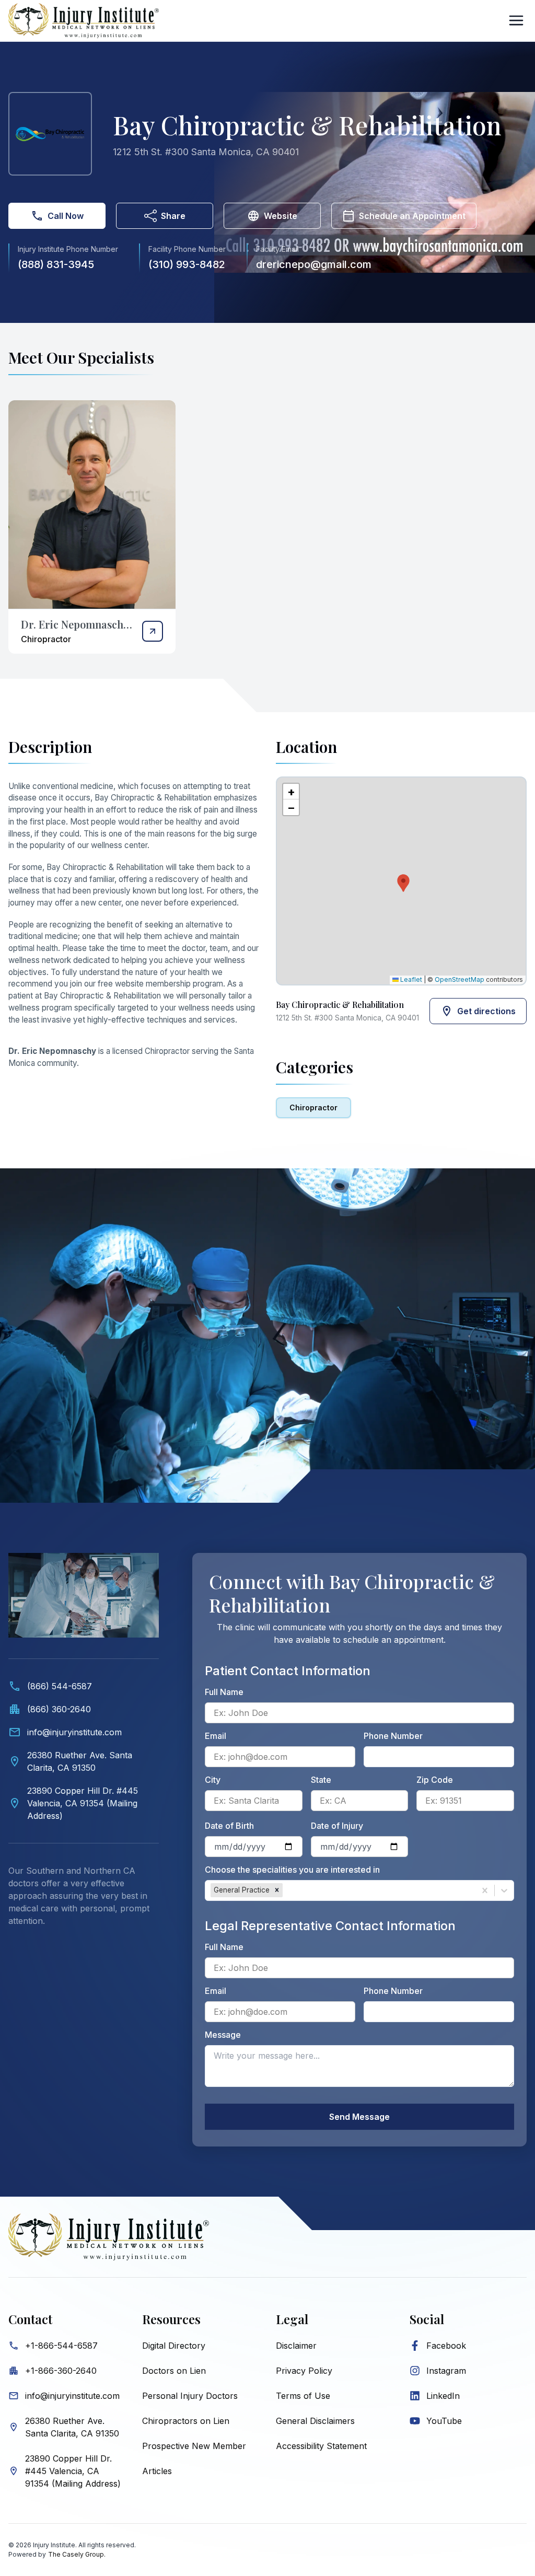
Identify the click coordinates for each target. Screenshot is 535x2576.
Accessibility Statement (321, 2446)
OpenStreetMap (460, 979)
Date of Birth (229, 1826)
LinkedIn (443, 2396)
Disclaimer (296, 2346)
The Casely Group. (77, 2554)
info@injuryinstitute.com (72, 2396)
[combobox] (286, 1890)
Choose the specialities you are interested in (292, 1870)
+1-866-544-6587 (61, 2346)
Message (223, 2035)
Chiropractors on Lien (186, 2421)
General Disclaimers (315, 2421)
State (321, 1780)
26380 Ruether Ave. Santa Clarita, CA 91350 (72, 2427)
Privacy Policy (304, 2371)
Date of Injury (337, 1826)
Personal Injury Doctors (190, 2396)
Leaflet (410, 979)
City (213, 1780)
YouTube (444, 2421)
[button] (401, 881)
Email (216, 1736)
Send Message (359, 2117)
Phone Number (393, 1736)
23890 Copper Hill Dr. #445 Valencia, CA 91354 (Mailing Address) (73, 2471)
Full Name (224, 1692)
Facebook (446, 2346)
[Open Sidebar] (516, 20)
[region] (401, 881)
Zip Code (435, 1780)
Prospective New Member (194, 2446)
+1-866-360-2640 (61, 2371)
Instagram (446, 2371)
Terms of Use (303, 2396)
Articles (157, 2471)
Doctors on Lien (174, 2371)
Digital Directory (174, 2346)
